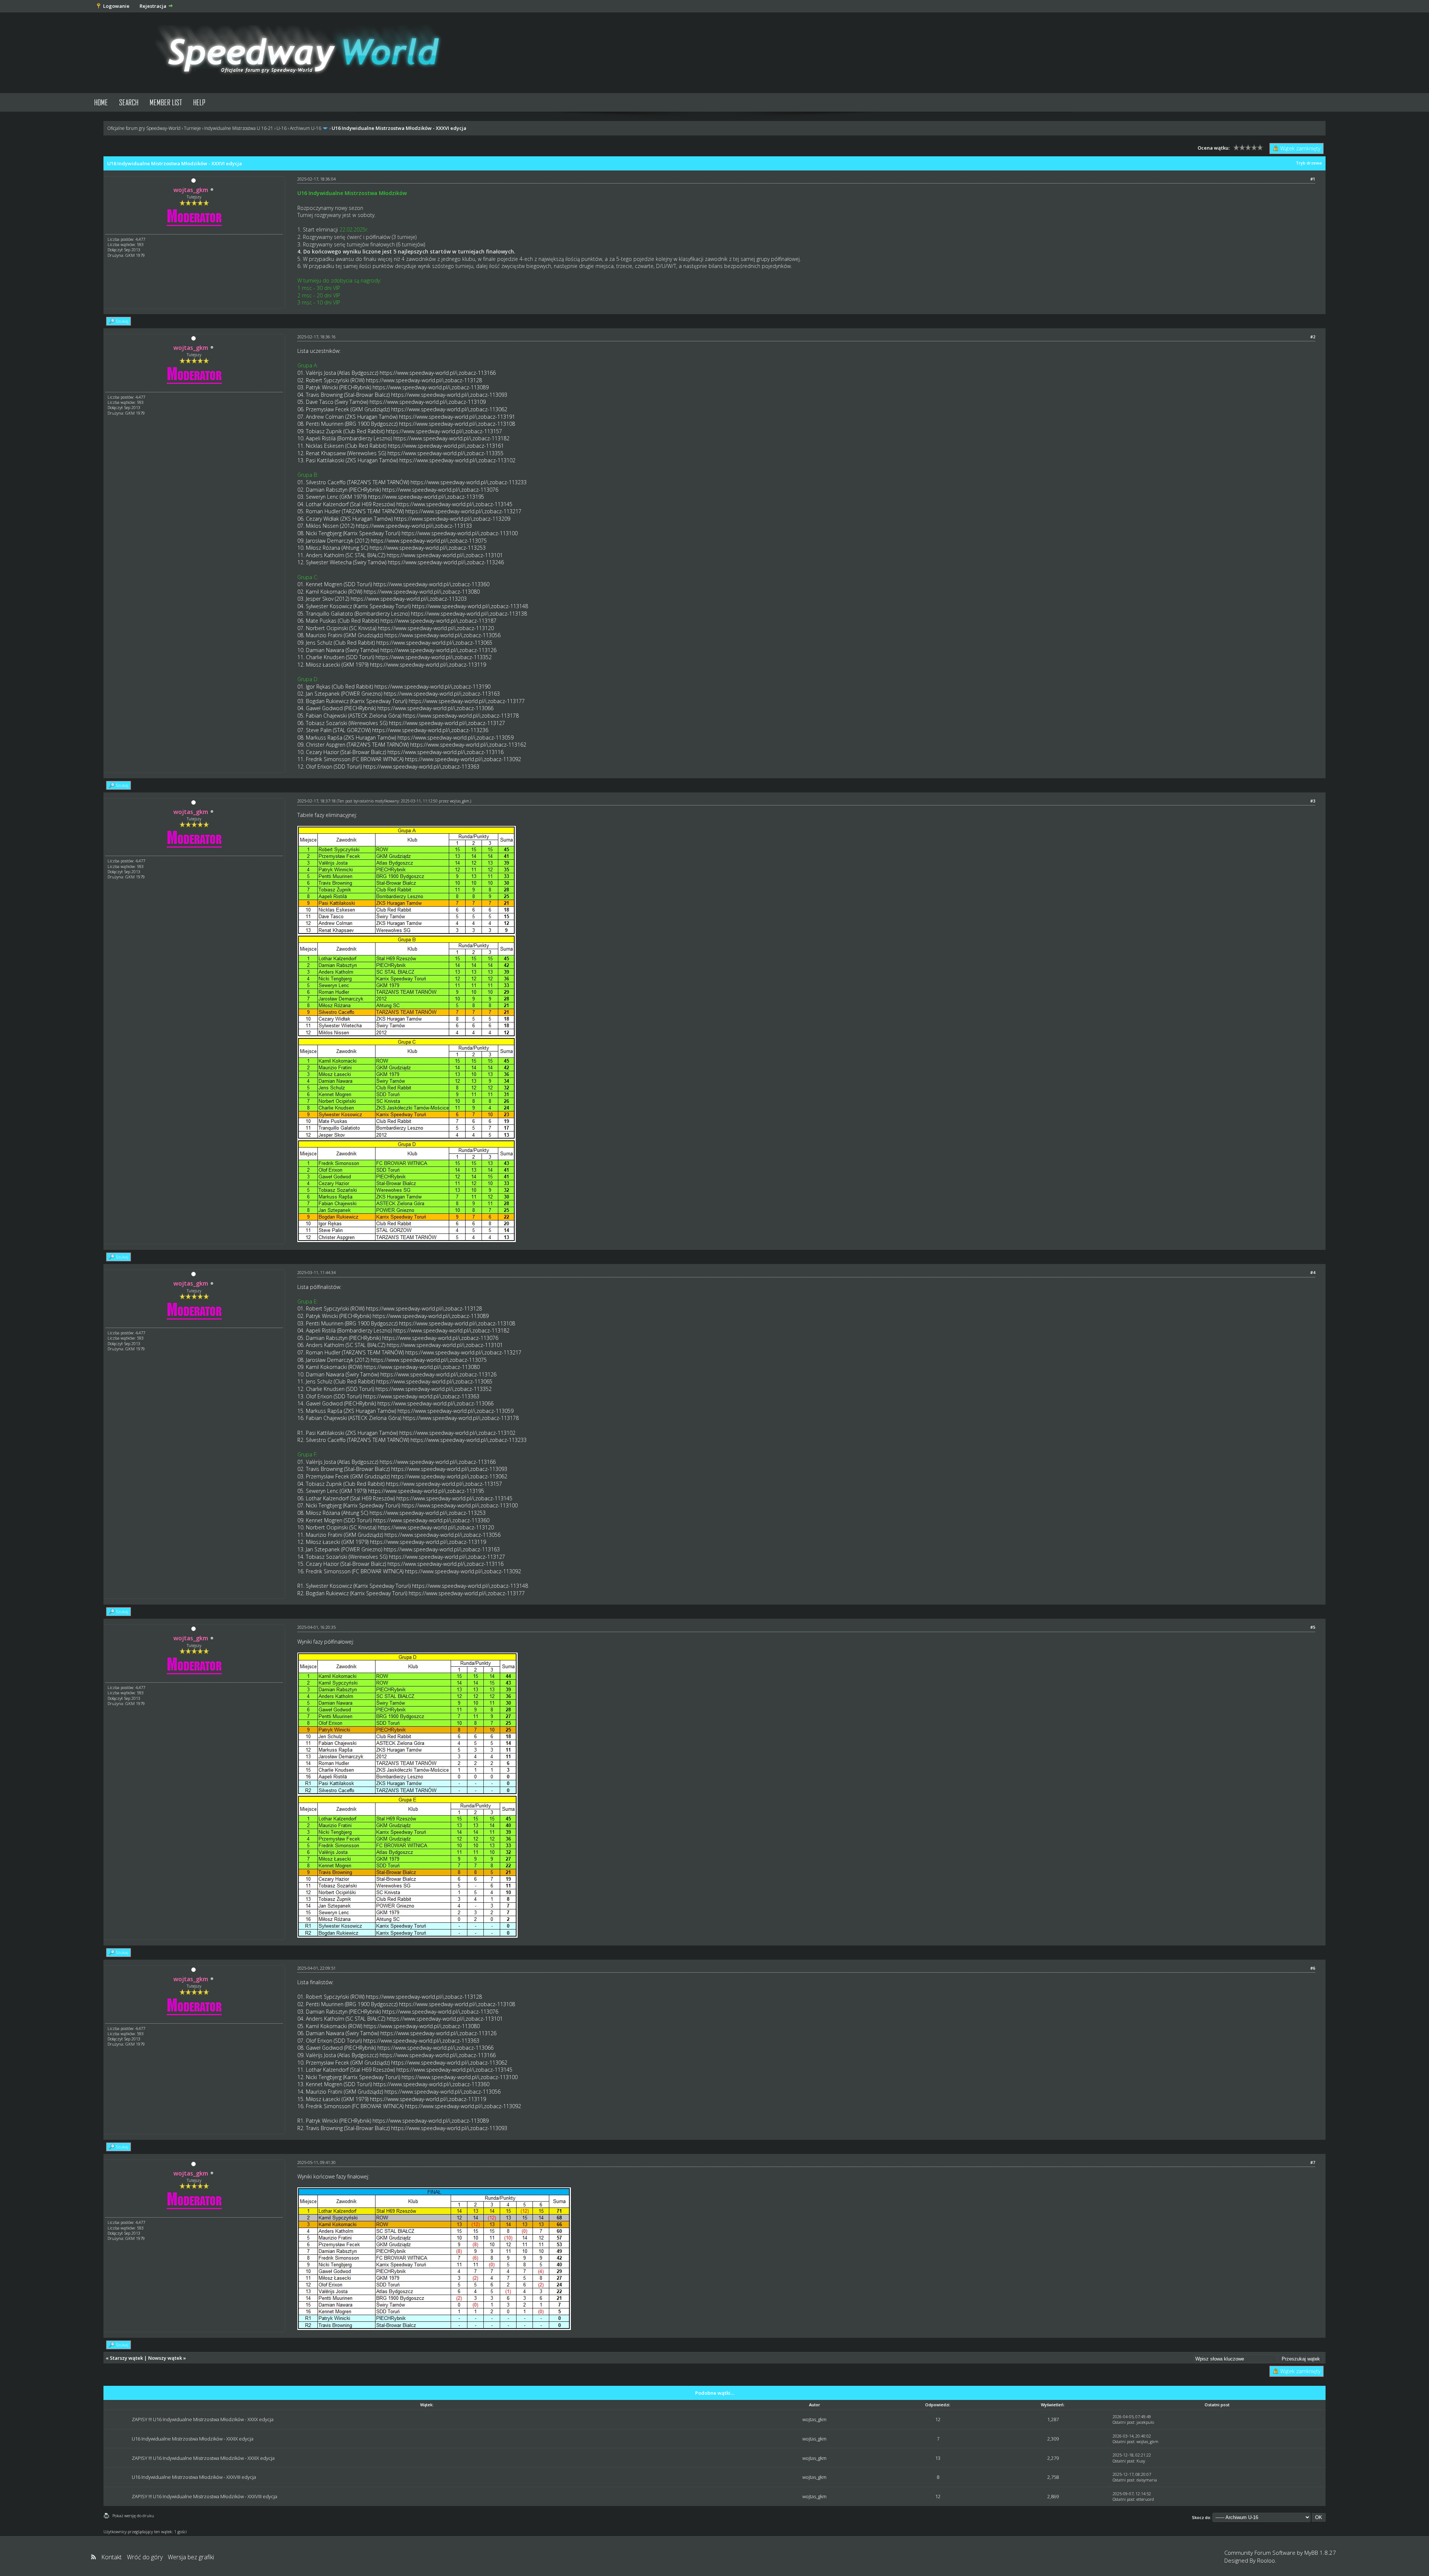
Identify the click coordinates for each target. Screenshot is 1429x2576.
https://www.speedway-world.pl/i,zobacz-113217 (463, 511)
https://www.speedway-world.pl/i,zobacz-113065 (434, 643)
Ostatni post (1123, 2422)
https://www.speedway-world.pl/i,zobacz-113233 (469, 482)
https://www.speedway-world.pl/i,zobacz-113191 (457, 417)
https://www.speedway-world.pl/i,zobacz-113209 (452, 519)
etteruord (1145, 2499)
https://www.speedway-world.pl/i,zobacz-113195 (426, 497)
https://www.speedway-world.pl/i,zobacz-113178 (461, 716)
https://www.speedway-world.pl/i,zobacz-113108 (457, 424)
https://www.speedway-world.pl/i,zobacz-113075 (429, 541)
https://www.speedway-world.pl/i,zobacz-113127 (447, 723)
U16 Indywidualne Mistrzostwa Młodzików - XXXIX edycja (193, 2439)
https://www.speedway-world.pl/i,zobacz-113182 (451, 438)
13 (938, 2458)
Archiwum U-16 (306, 128)
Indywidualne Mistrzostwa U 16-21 (239, 128)
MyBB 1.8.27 (1320, 2553)
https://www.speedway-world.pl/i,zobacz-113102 (457, 460)
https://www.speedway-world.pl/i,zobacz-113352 (434, 657)
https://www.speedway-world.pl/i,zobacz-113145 (454, 504)
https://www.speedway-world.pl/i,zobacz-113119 (428, 665)
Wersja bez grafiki (191, 2557)
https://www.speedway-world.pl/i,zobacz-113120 (436, 628)
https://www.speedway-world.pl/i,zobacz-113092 (463, 759)
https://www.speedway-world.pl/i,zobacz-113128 (424, 380)
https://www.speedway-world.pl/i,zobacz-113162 (468, 745)
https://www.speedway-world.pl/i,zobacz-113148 (470, 606)
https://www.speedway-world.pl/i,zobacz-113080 (422, 592)
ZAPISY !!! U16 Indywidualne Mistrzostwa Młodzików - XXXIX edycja (203, 2458)
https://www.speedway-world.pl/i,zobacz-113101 (445, 555)
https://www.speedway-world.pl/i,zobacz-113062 (449, 409)
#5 (1313, 1627)
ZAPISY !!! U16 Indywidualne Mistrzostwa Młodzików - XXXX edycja (203, 2419)
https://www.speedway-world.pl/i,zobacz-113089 (431, 387)
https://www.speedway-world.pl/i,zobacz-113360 (431, 584)
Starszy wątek (126, 2358)
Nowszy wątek (165, 2358)
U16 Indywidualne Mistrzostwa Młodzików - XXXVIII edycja (194, 2477)
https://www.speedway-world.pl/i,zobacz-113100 (460, 533)
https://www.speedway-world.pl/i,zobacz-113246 (446, 562)
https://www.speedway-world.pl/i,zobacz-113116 (445, 752)
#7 (1313, 2162)
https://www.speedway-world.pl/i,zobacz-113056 (442, 635)
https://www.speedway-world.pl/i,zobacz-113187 (438, 621)
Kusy (1141, 2461)
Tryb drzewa (1309, 163)
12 (938, 2419)
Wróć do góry (145, 2557)
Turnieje (192, 128)
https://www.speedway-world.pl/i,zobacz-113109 (428, 402)
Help (199, 102)
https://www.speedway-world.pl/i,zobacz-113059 (455, 738)
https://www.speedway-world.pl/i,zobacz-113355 (445, 453)
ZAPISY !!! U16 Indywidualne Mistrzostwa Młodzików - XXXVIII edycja (204, 2496)
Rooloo (1266, 2560)
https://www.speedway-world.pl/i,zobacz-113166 (438, 373)
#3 (1313, 801)
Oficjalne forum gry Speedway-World (144, 128)
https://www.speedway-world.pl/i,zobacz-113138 (469, 614)
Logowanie (116, 6)
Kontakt (111, 2557)
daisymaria (1147, 2480)
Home (101, 102)
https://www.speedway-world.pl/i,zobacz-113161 (446, 446)
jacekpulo (1145, 2422)
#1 (1313, 179)
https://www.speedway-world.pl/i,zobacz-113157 (444, 431)
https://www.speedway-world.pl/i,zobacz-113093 (449, 395)
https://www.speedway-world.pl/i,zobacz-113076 (440, 490)
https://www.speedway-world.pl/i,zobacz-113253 (428, 548)
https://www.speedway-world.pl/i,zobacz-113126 (438, 650)
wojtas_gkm (460, 801)
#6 (1313, 1968)
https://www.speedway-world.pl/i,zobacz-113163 (442, 694)
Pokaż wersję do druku (133, 2516)
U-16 (282, 128)
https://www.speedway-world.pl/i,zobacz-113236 (430, 730)
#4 (1313, 1272)
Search (129, 102)
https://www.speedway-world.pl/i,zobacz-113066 (435, 708)
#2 (1313, 337)
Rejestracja (153, 6)
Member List (166, 102)
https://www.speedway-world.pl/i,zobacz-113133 (414, 526)
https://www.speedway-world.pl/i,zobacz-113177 (467, 701)
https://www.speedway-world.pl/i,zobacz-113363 (421, 767)
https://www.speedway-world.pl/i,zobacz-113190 (432, 687)
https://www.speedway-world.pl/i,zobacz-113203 (409, 599)
